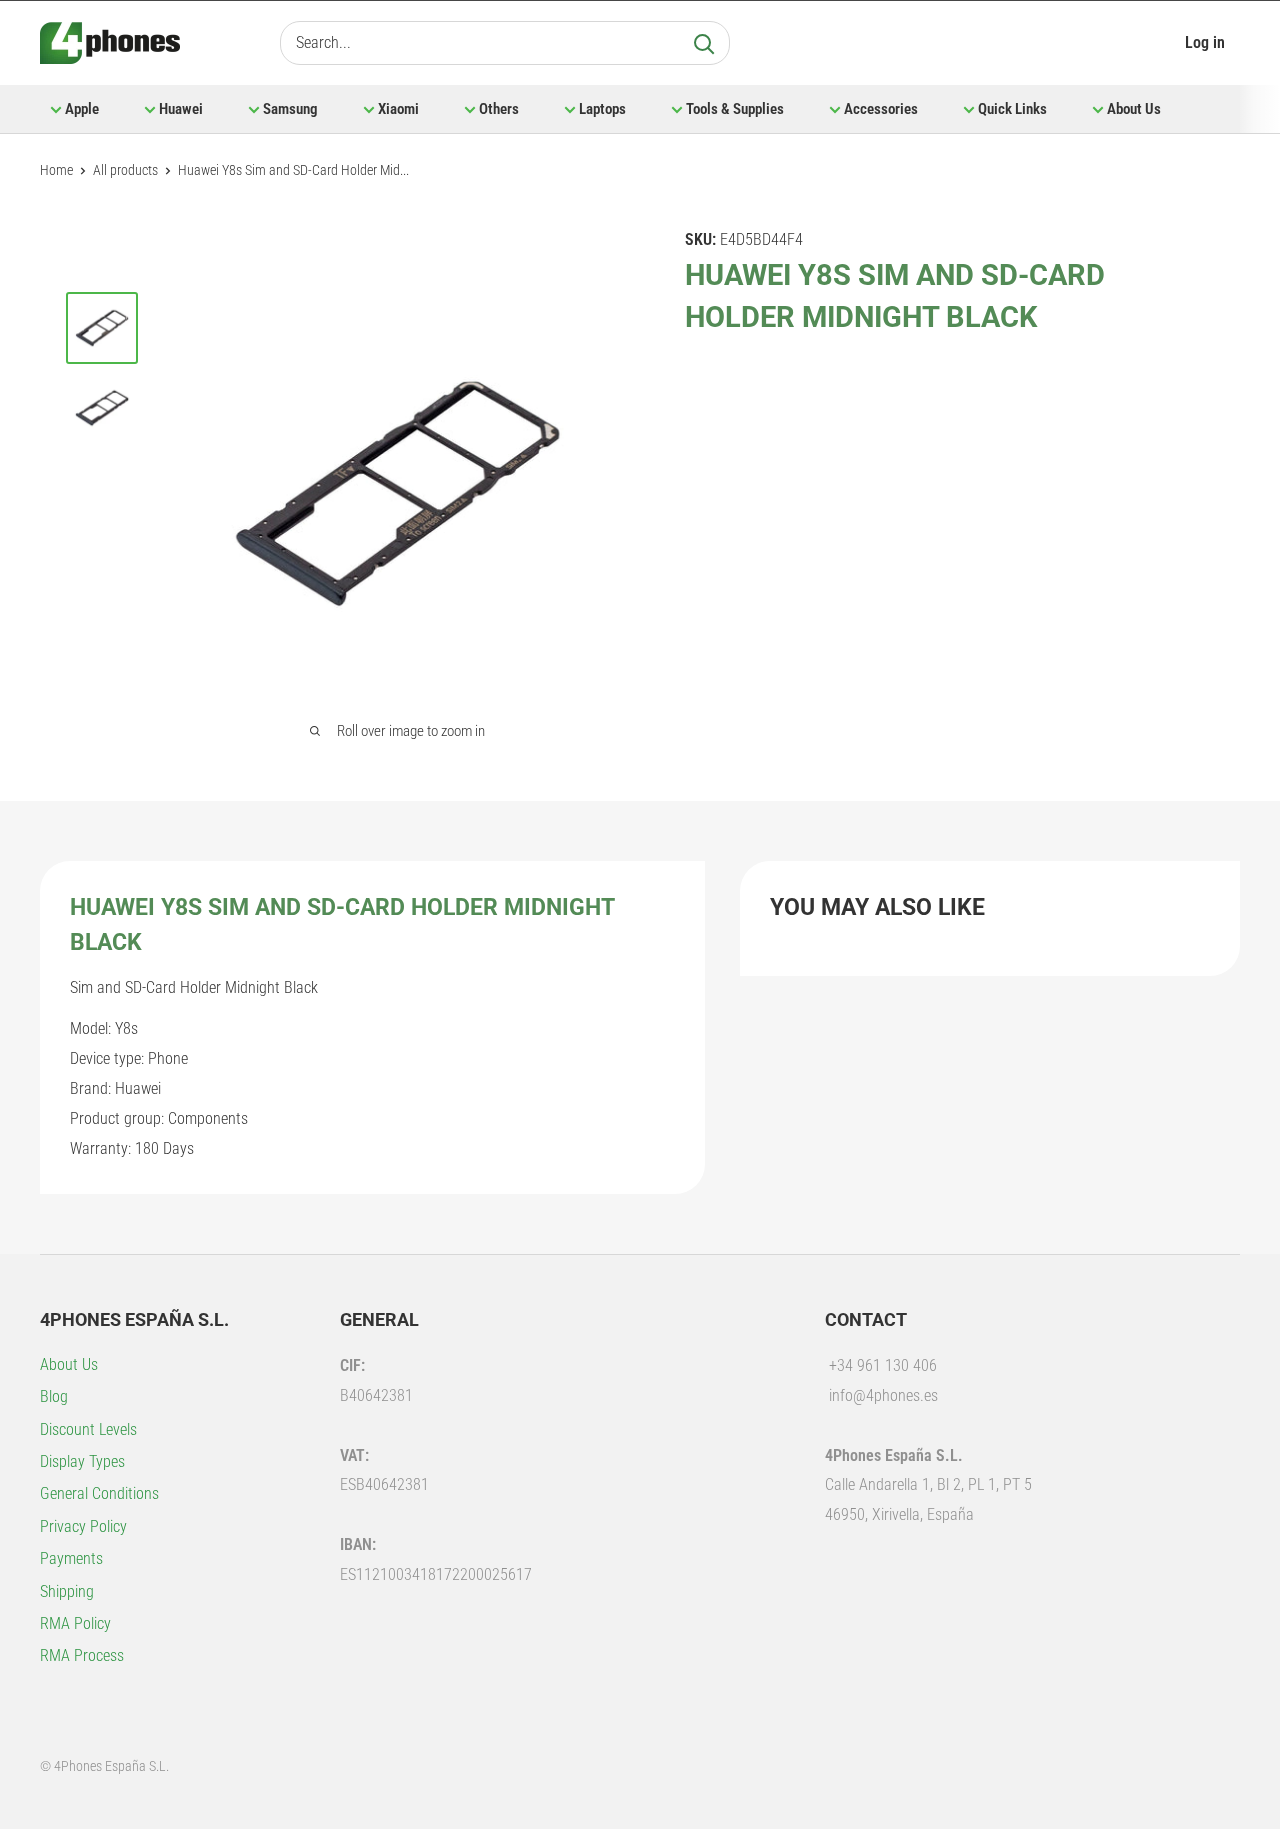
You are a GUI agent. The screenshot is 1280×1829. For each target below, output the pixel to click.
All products (125, 170)
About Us (1134, 109)
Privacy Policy (83, 1526)
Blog (54, 1396)
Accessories (881, 109)
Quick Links (1012, 109)
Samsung (290, 109)
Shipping (67, 1591)
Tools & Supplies (735, 109)
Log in (1205, 42)
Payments (71, 1558)
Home (56, 170)
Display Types (82, 1461)
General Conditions (99, 1493)
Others (499, 109)
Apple (82, 109)
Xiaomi (398, 109)
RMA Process (82, 1655)
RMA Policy (75, 1623)
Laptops (602, 109)
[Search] (704, 43)
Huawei (181, 109)
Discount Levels (88, 1429)
